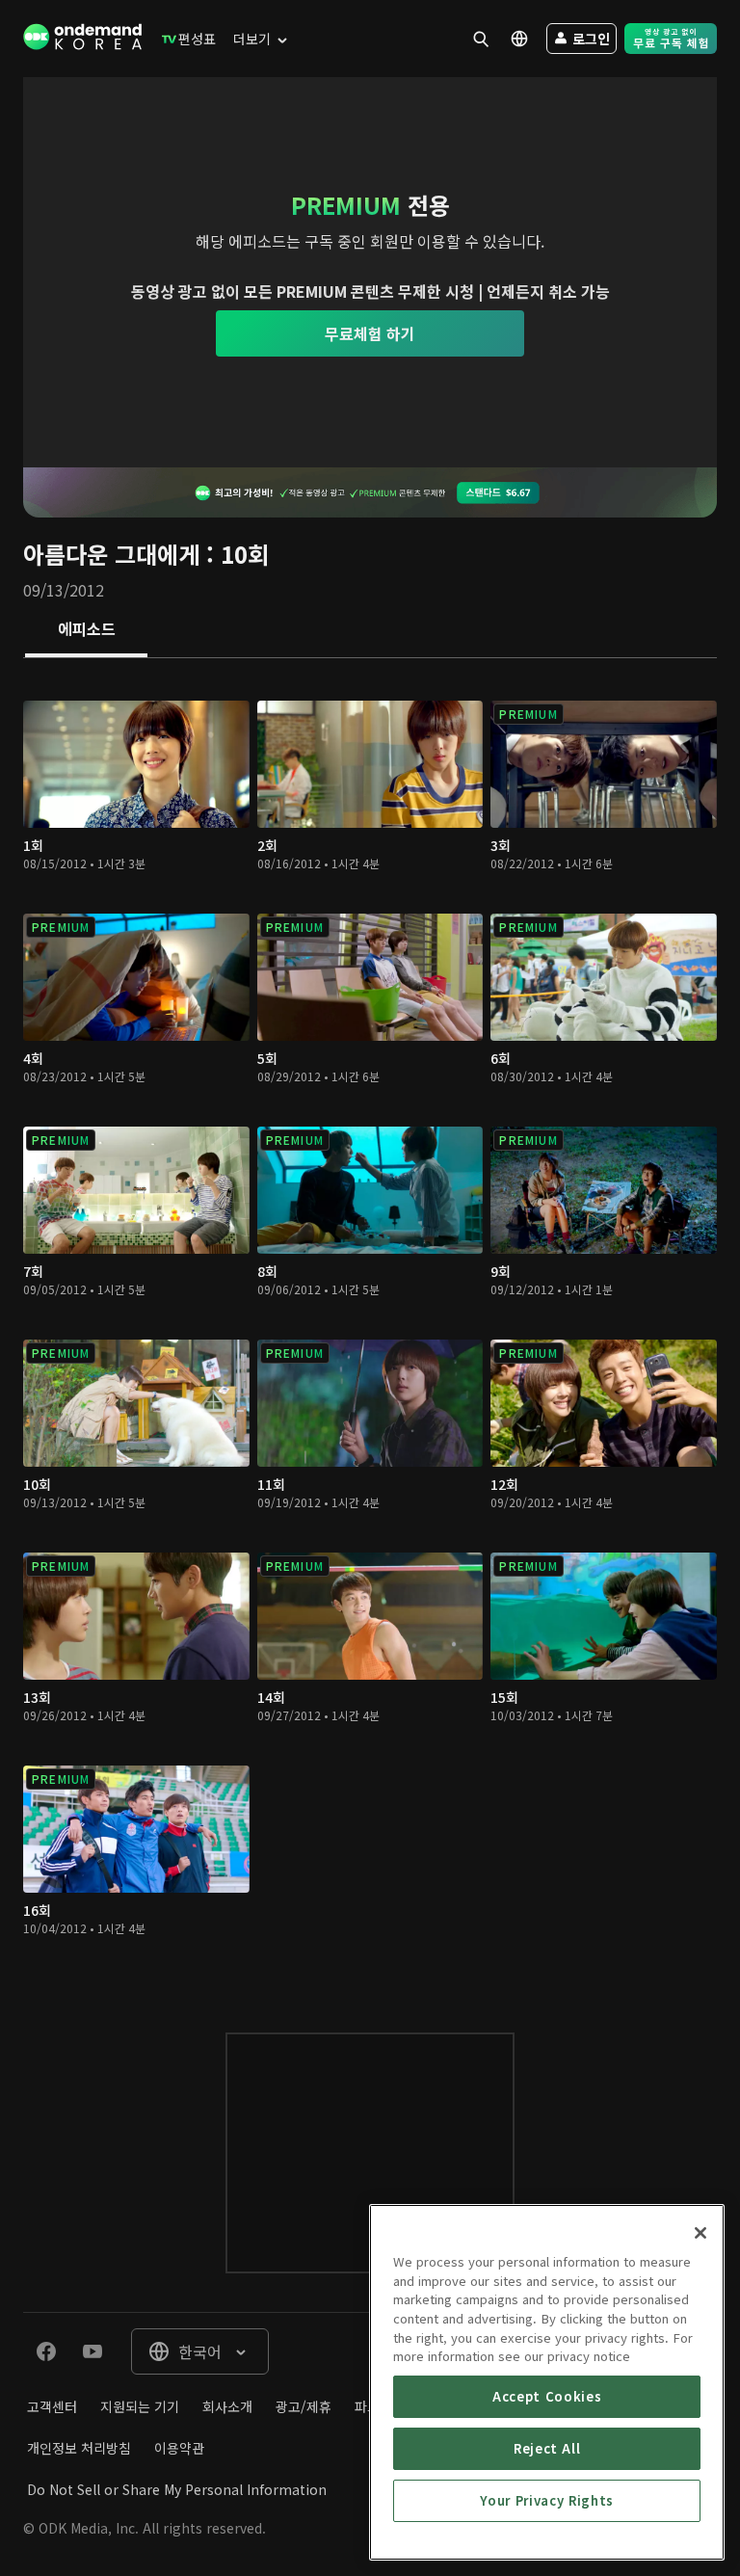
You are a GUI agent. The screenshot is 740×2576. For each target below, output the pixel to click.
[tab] (86, 630)
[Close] (700, 2233)
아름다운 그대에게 (111, 554)
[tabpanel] (370, 1326)
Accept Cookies (547, 2396)
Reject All (547, 2448)
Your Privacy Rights (546, 2500)
